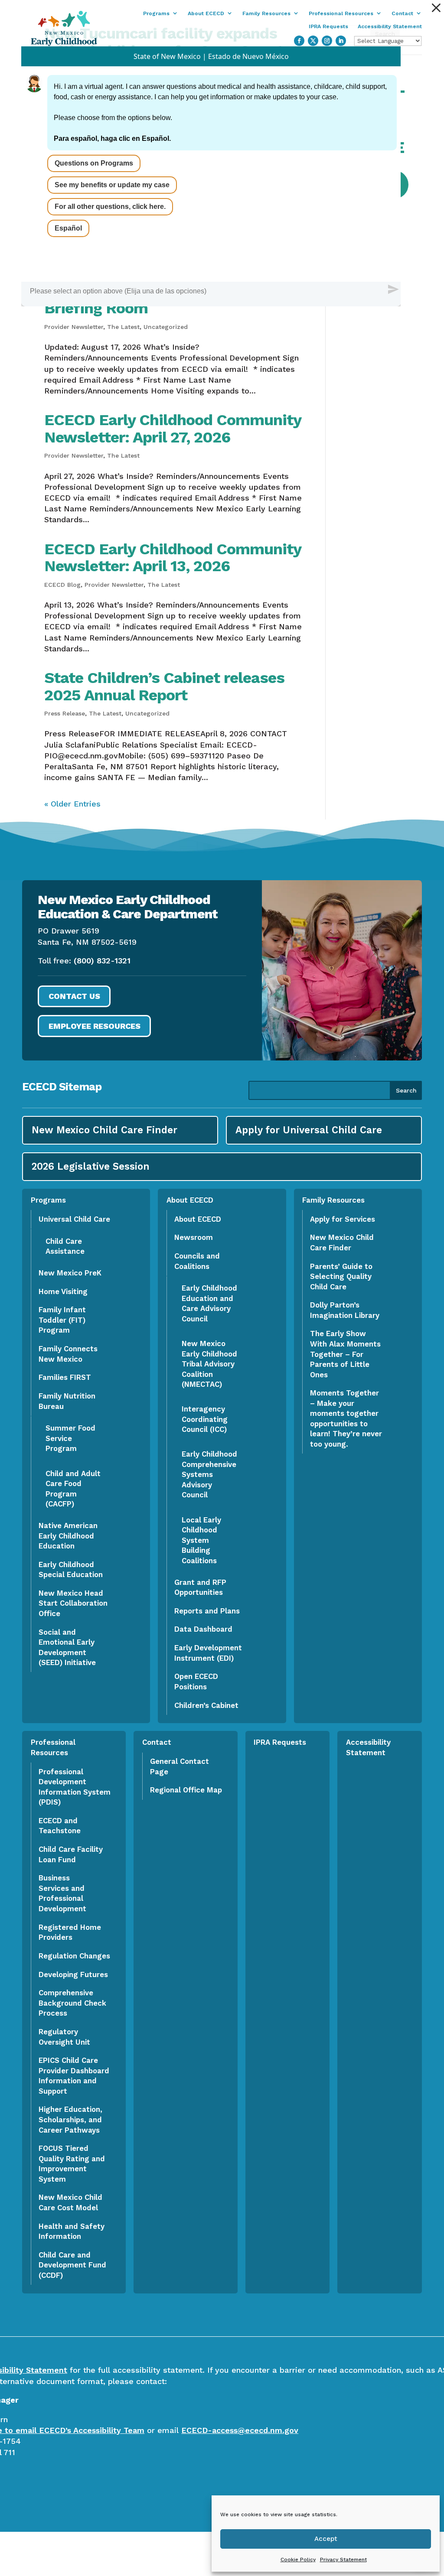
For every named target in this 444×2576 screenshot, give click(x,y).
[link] (436, 8)
